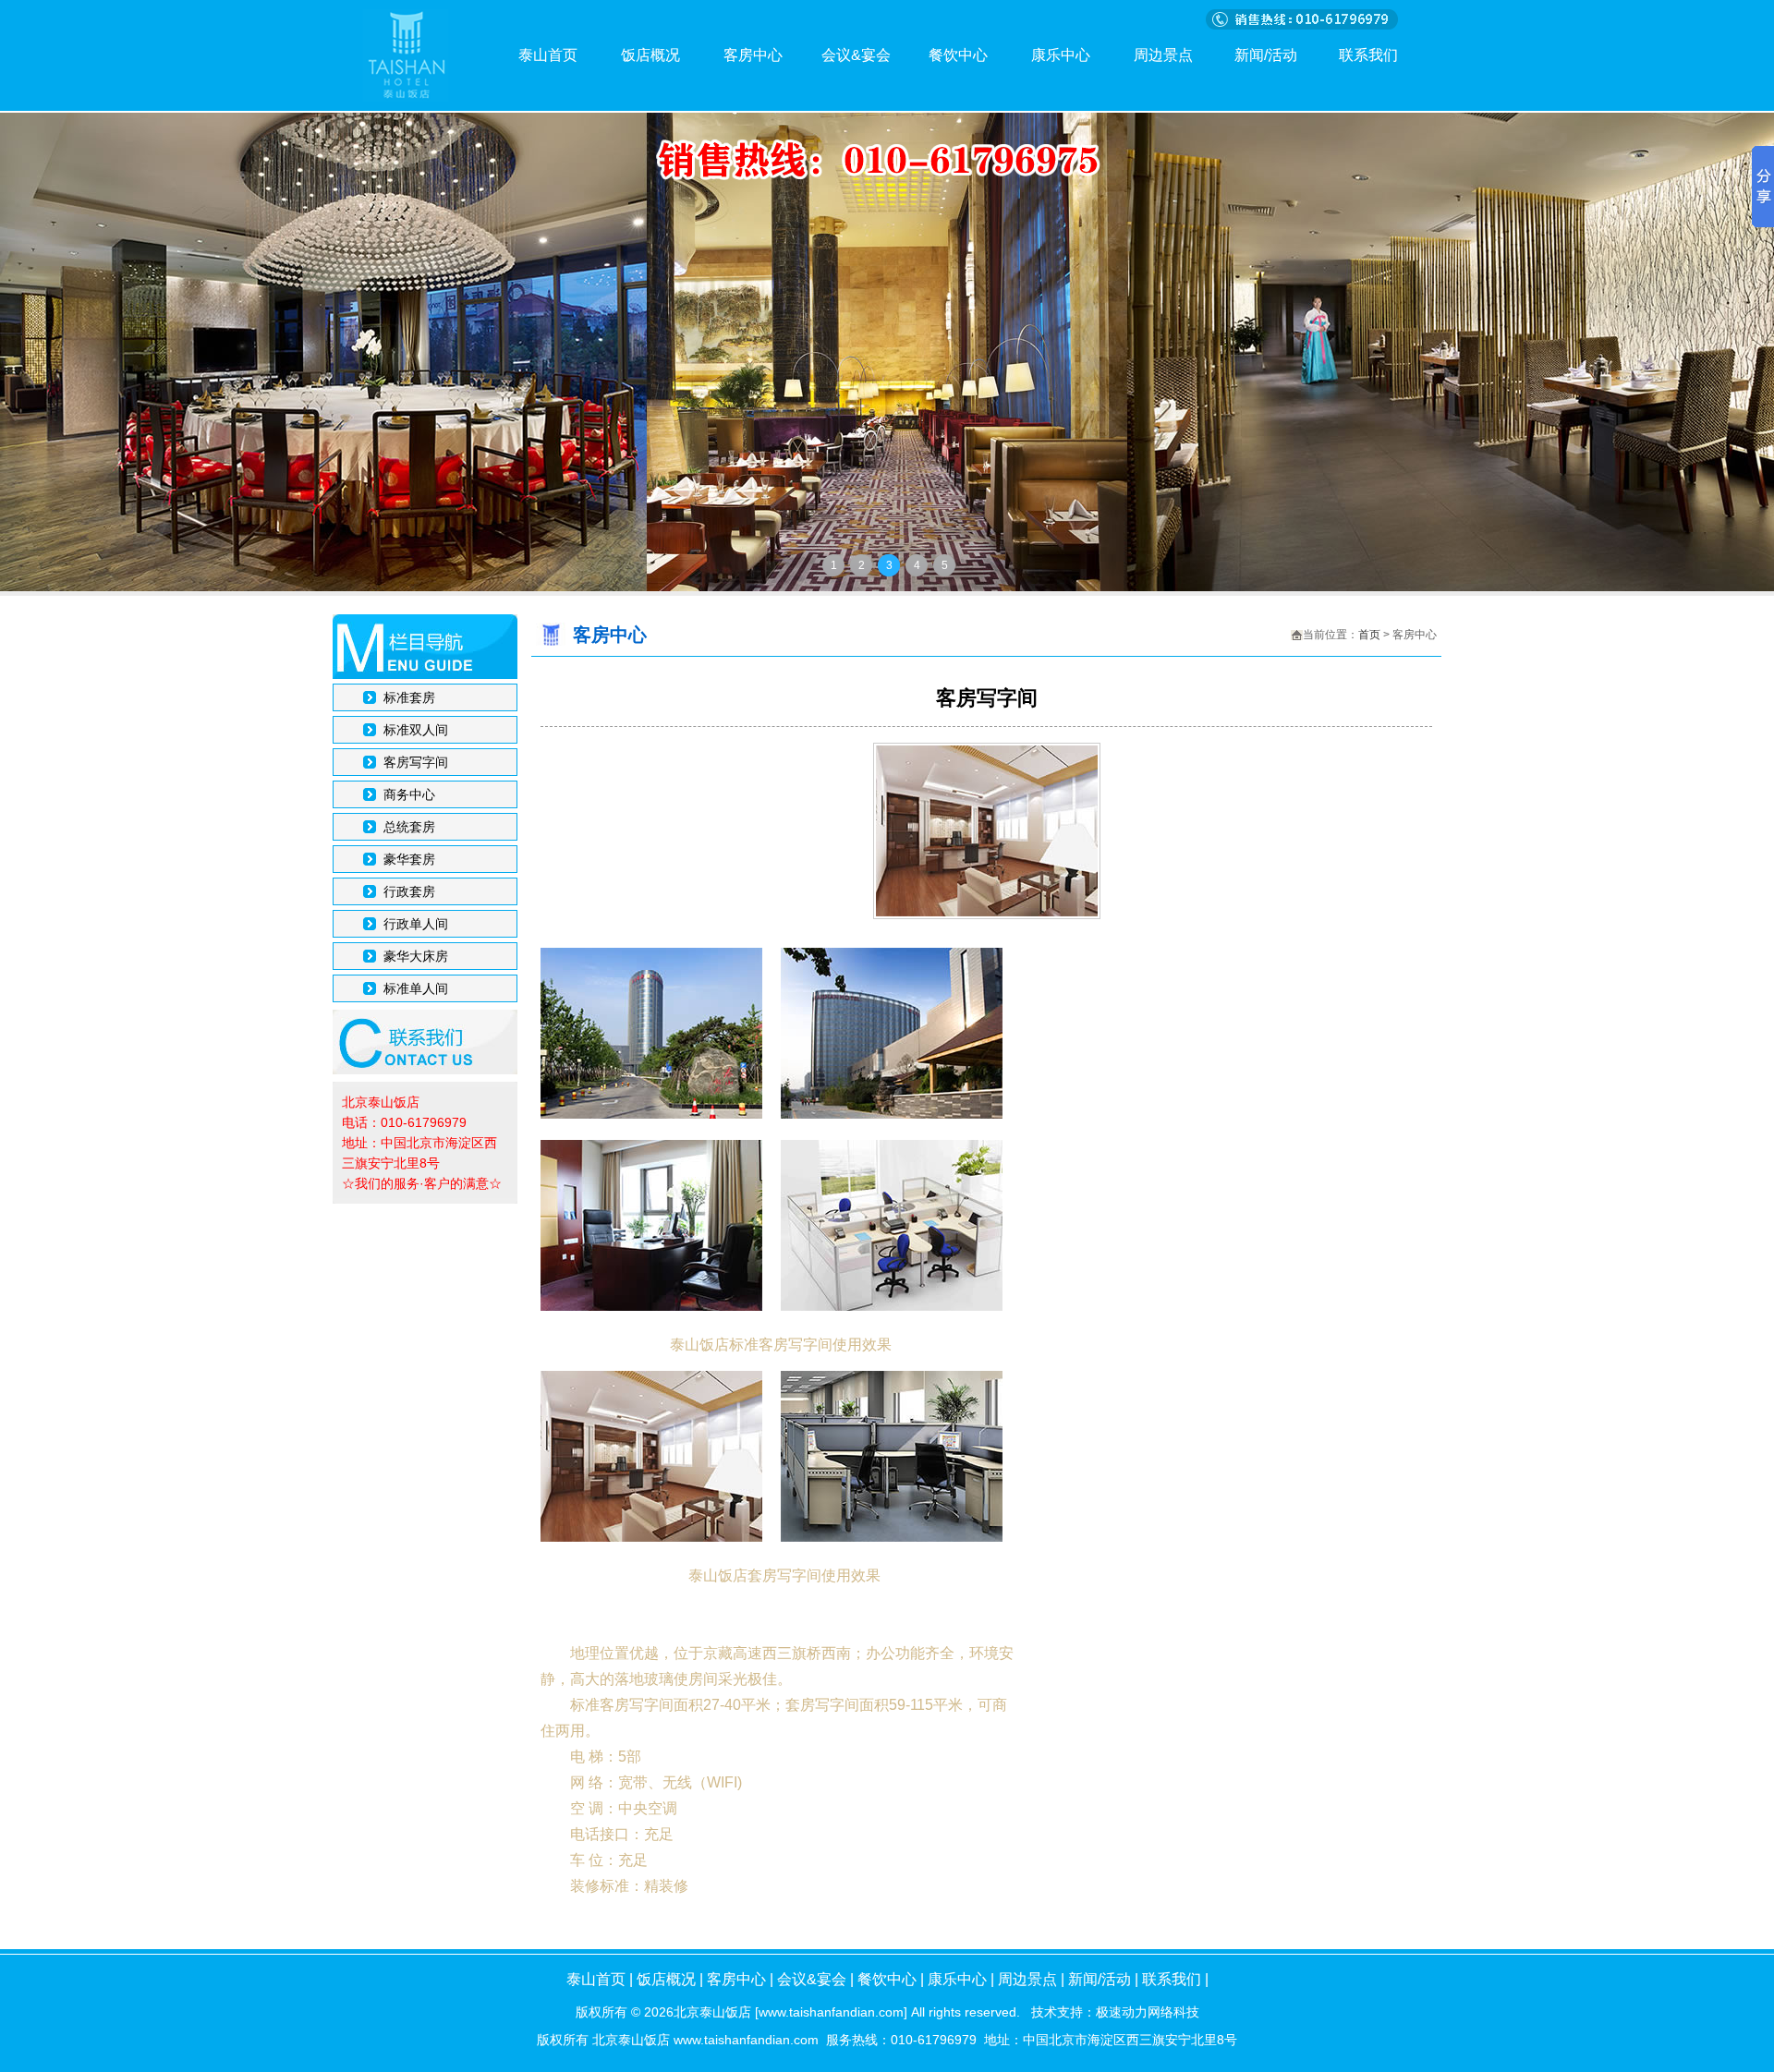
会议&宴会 (856, 55)
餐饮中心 (958, 55)
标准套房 (409, 697)
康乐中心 (1061, 55)
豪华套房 (409, 859)
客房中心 (753, 55)
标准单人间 (416, 988)
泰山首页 (548, 55)
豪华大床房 (416, 956)
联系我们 (1368, 55)
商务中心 (409, 794)
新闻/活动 (1266, 55)
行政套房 (409, 891)
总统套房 (409, 827)
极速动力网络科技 (1148, 2012)
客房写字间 (416, 762)
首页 (1369, 635)
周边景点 (1163, 55)
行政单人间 (416, 924)
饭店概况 (650, 55)
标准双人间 (416, 730)
